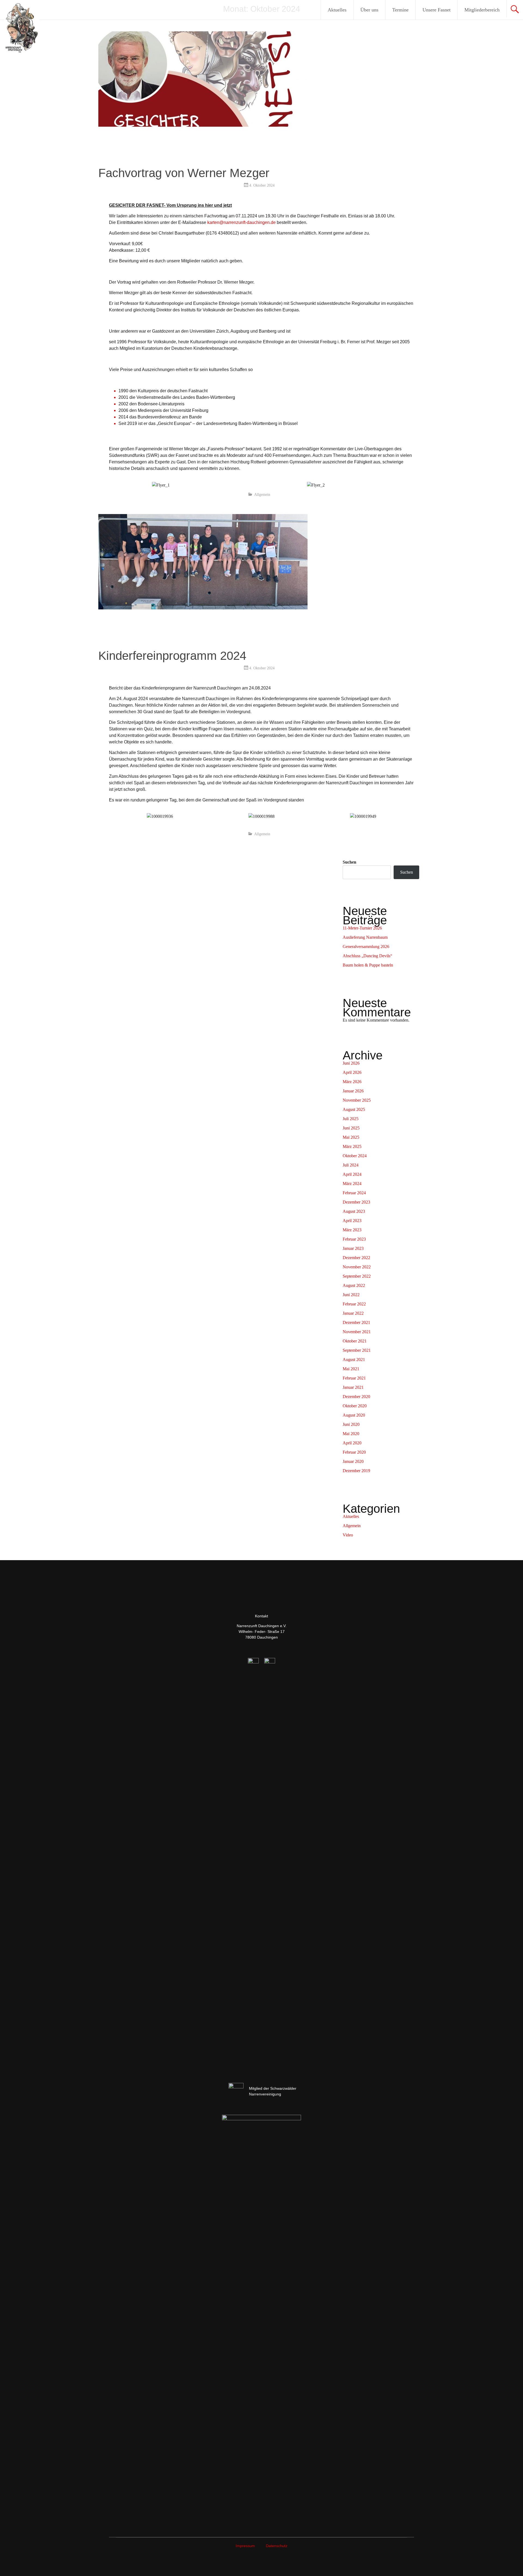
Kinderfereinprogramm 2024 (172, 656)
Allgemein (262, 495)
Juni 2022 (351, 1295)
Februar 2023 (354, 1239)
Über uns (369, 10)
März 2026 (352, 1082)
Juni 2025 (351, 1128)
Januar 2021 (353, 1387)
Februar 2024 (354, 1193)
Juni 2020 (351, 1424)
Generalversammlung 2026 (366, 947)
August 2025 (354, 1109)
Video (348, 1535)
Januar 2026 (353, 1091)
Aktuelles (337, 10)
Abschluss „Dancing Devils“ (367, 956)
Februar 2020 (354, 1452)
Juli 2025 (351, 1119)
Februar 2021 (354, 1378)
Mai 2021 (351, 1369)
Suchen (349, 862)
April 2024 (352, 1174)
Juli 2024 (351, 1165)
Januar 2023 (353, 1248)
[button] (114, 817)
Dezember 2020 (356, 1397)
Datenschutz (277, 2546)
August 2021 (354, 1360)
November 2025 (357, 1100)
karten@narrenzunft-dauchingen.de (241, 222)
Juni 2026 (351, 1063)
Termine (400, 10)
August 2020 (354, 1415)
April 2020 (352, 1443)
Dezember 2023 (356, 1202)
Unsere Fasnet (437, 10)
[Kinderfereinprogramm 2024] (203, 608)
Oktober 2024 (355, 1156)
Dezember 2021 (356, 1322)
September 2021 (357, 1350)
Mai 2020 (351, 1434)
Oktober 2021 (355, 1341)
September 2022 (357, 1276)
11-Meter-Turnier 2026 (362, 928)
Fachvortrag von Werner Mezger (184, 173)
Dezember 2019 (356, 1471)
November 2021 (357, 1332)
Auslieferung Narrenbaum (365, 937)
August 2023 (354, 1211)
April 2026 (352, 1072)
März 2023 (352, 1230)
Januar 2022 (353, 1313)
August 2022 (354, 1285)
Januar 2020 (353, 1461)
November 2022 (357, 1267)
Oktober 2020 (355, 1406)
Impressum (245, 2546)
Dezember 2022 (356, 1258)
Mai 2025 (351, 1137)
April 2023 (352, 1221)
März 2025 (352, 1146)
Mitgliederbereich (482, 10)
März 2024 (352, 1184)
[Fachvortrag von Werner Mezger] (203, 125)
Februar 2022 (354, 1304)
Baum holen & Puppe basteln (368, 965)
